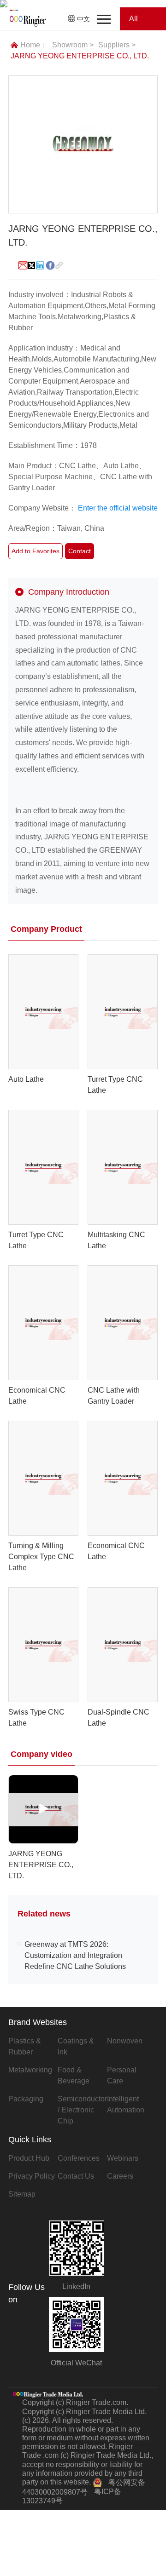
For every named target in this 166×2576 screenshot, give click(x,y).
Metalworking (30, 2070)
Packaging (26, 2099)
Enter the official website (118, 508)
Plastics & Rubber (25, 2046)
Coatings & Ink (76, 2046)
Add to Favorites (36, 551)
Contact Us (76, 2176)
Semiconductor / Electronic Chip (82, 2110)
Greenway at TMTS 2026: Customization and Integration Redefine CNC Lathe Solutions (75, 1955)
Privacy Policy (32, 2176)
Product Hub (29, 2158)
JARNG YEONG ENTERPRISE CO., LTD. (80, 56)
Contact (80, 551)
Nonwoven (125, 2041)
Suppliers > (117, 45)
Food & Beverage (74, 2075)
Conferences (79, 2158)
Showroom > (73, 45)
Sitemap (22, 2194)
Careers (120, 2176)
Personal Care (122, 2075)
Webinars (123, 2158)
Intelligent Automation (126, 2104)
